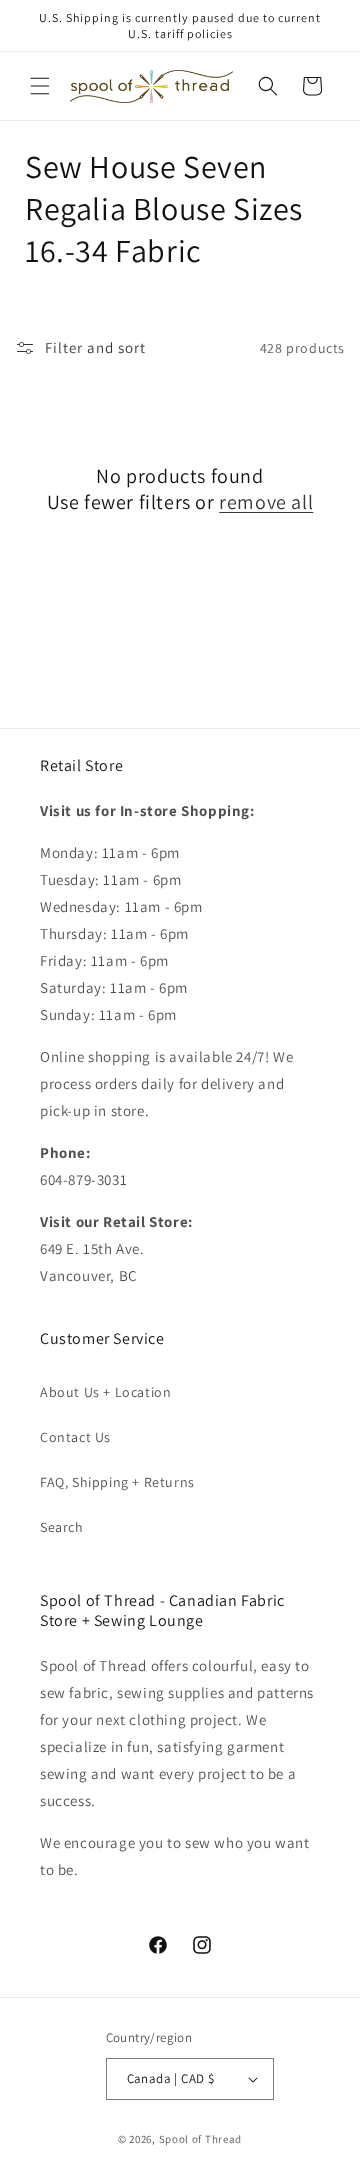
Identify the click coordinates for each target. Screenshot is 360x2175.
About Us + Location (105, 1392)
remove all (266, 502)
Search (62, 1527)
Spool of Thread (201, 2139)
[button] (40, 86)
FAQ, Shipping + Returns (117, 1482)
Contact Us (75, 1437)
